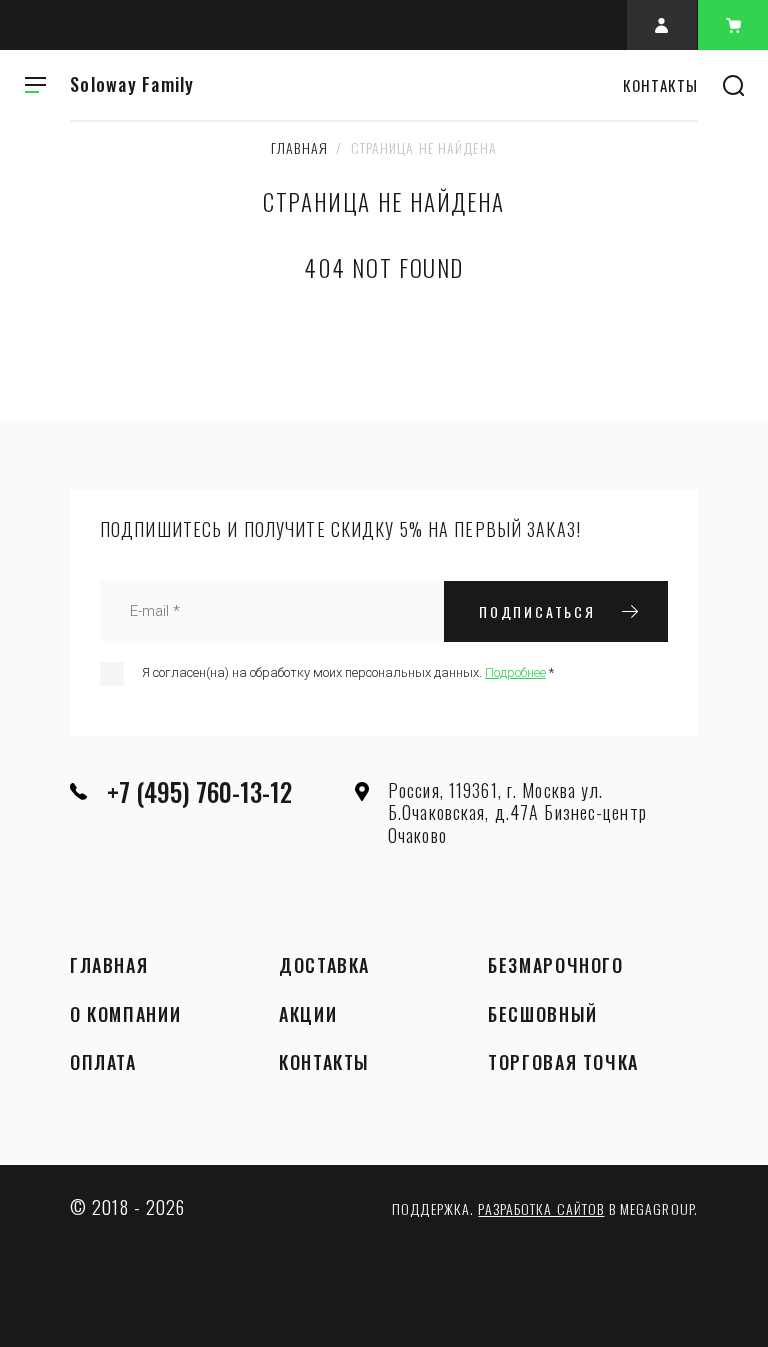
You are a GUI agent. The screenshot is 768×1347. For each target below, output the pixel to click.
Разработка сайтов (541, 1208)
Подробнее (515, 672)
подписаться (537, 611)
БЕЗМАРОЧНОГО (555, 966)
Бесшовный (543, 1015)
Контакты (324, 1063)
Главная (299, 147)
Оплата (103, 1063)
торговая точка (563, 1063)
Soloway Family (132, 84)
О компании (125, 1015)
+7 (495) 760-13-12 (199, 791)
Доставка (324, 966)
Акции (308, 1015)
